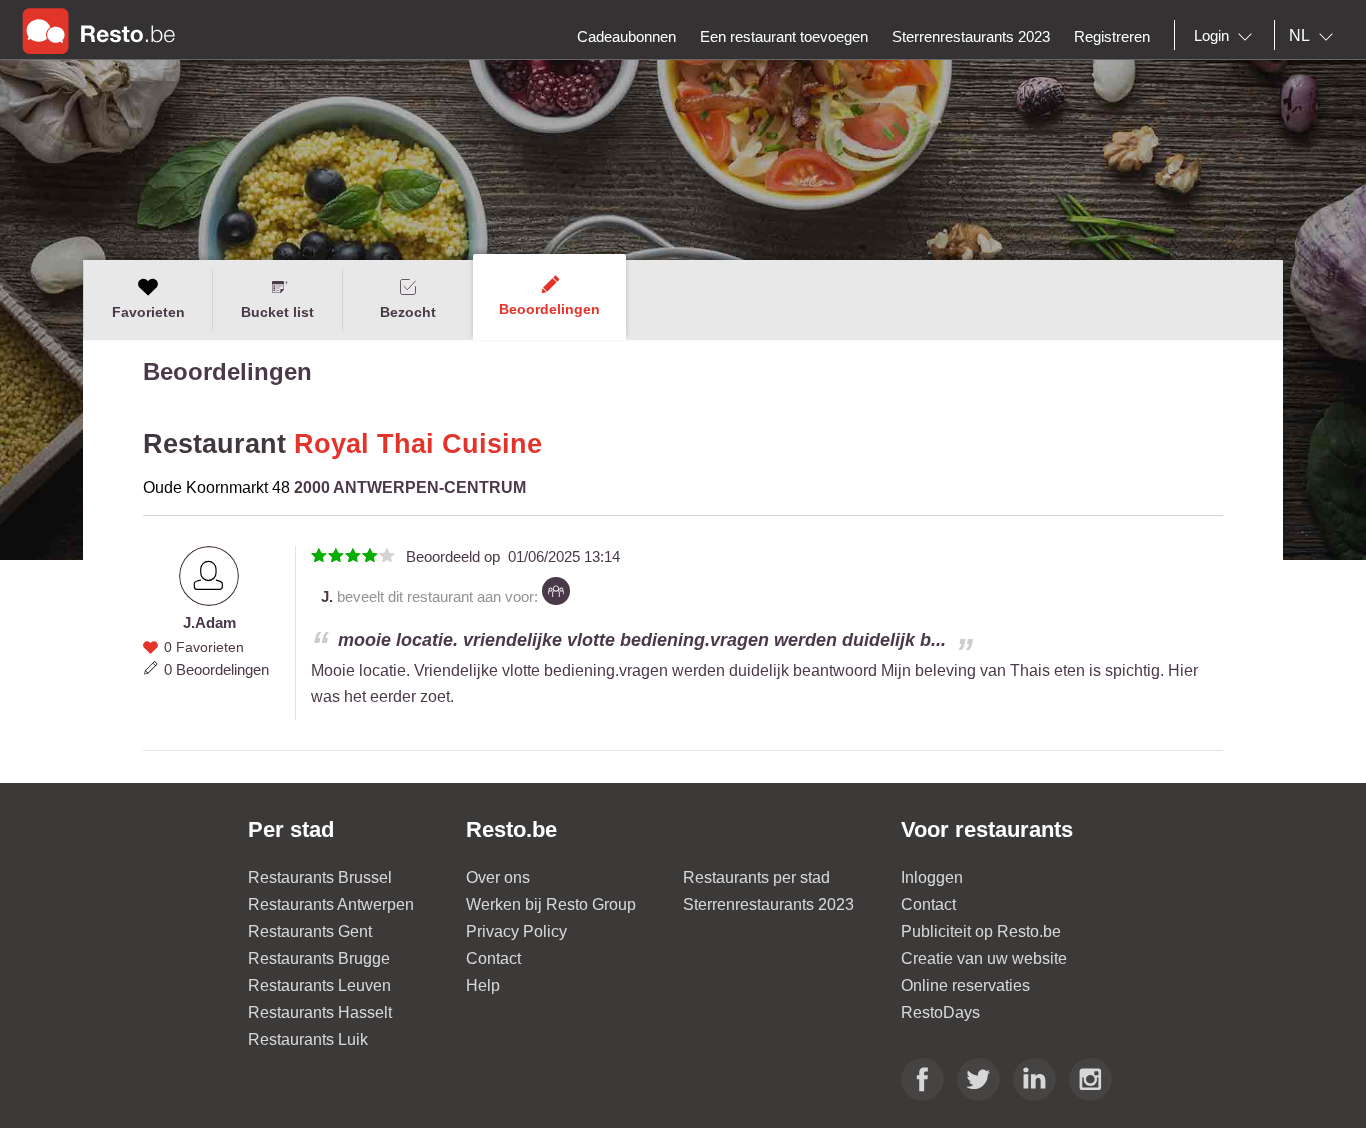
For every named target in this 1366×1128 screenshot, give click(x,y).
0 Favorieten (204, 647)
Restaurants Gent (310, 931)
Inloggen (932, 877)
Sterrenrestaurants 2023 (768, 904)
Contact (493, 958)
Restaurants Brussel (320, 877)
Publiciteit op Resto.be (981, 931)
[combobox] (1227, 36)
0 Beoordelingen (216, 669)
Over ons (498, 877)
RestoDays (940, 1012)
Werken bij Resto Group (551, 904)
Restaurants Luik (308, 1039)
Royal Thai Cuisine (418, 444)
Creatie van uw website (984, 958)
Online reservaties (965, 985)
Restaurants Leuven (319, 985)
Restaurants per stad (756, 877)
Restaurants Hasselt (320, 1012)
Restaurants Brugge (319, 958)
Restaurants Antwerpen (331, 904)
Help (483, 985)
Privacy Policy (516, 931)
